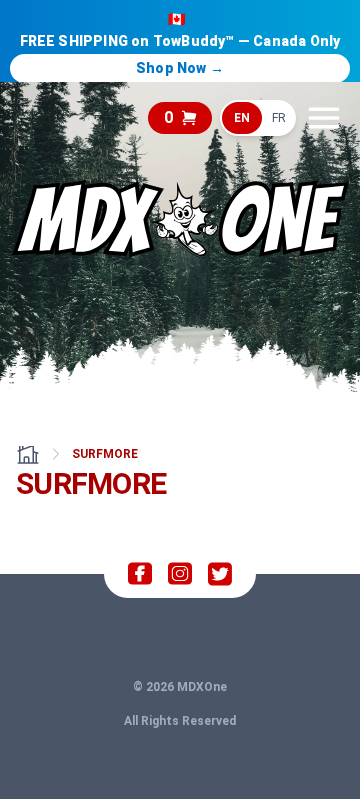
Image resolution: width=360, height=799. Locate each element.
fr (279, 118)
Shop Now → (180, 68)
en (242, 118)
